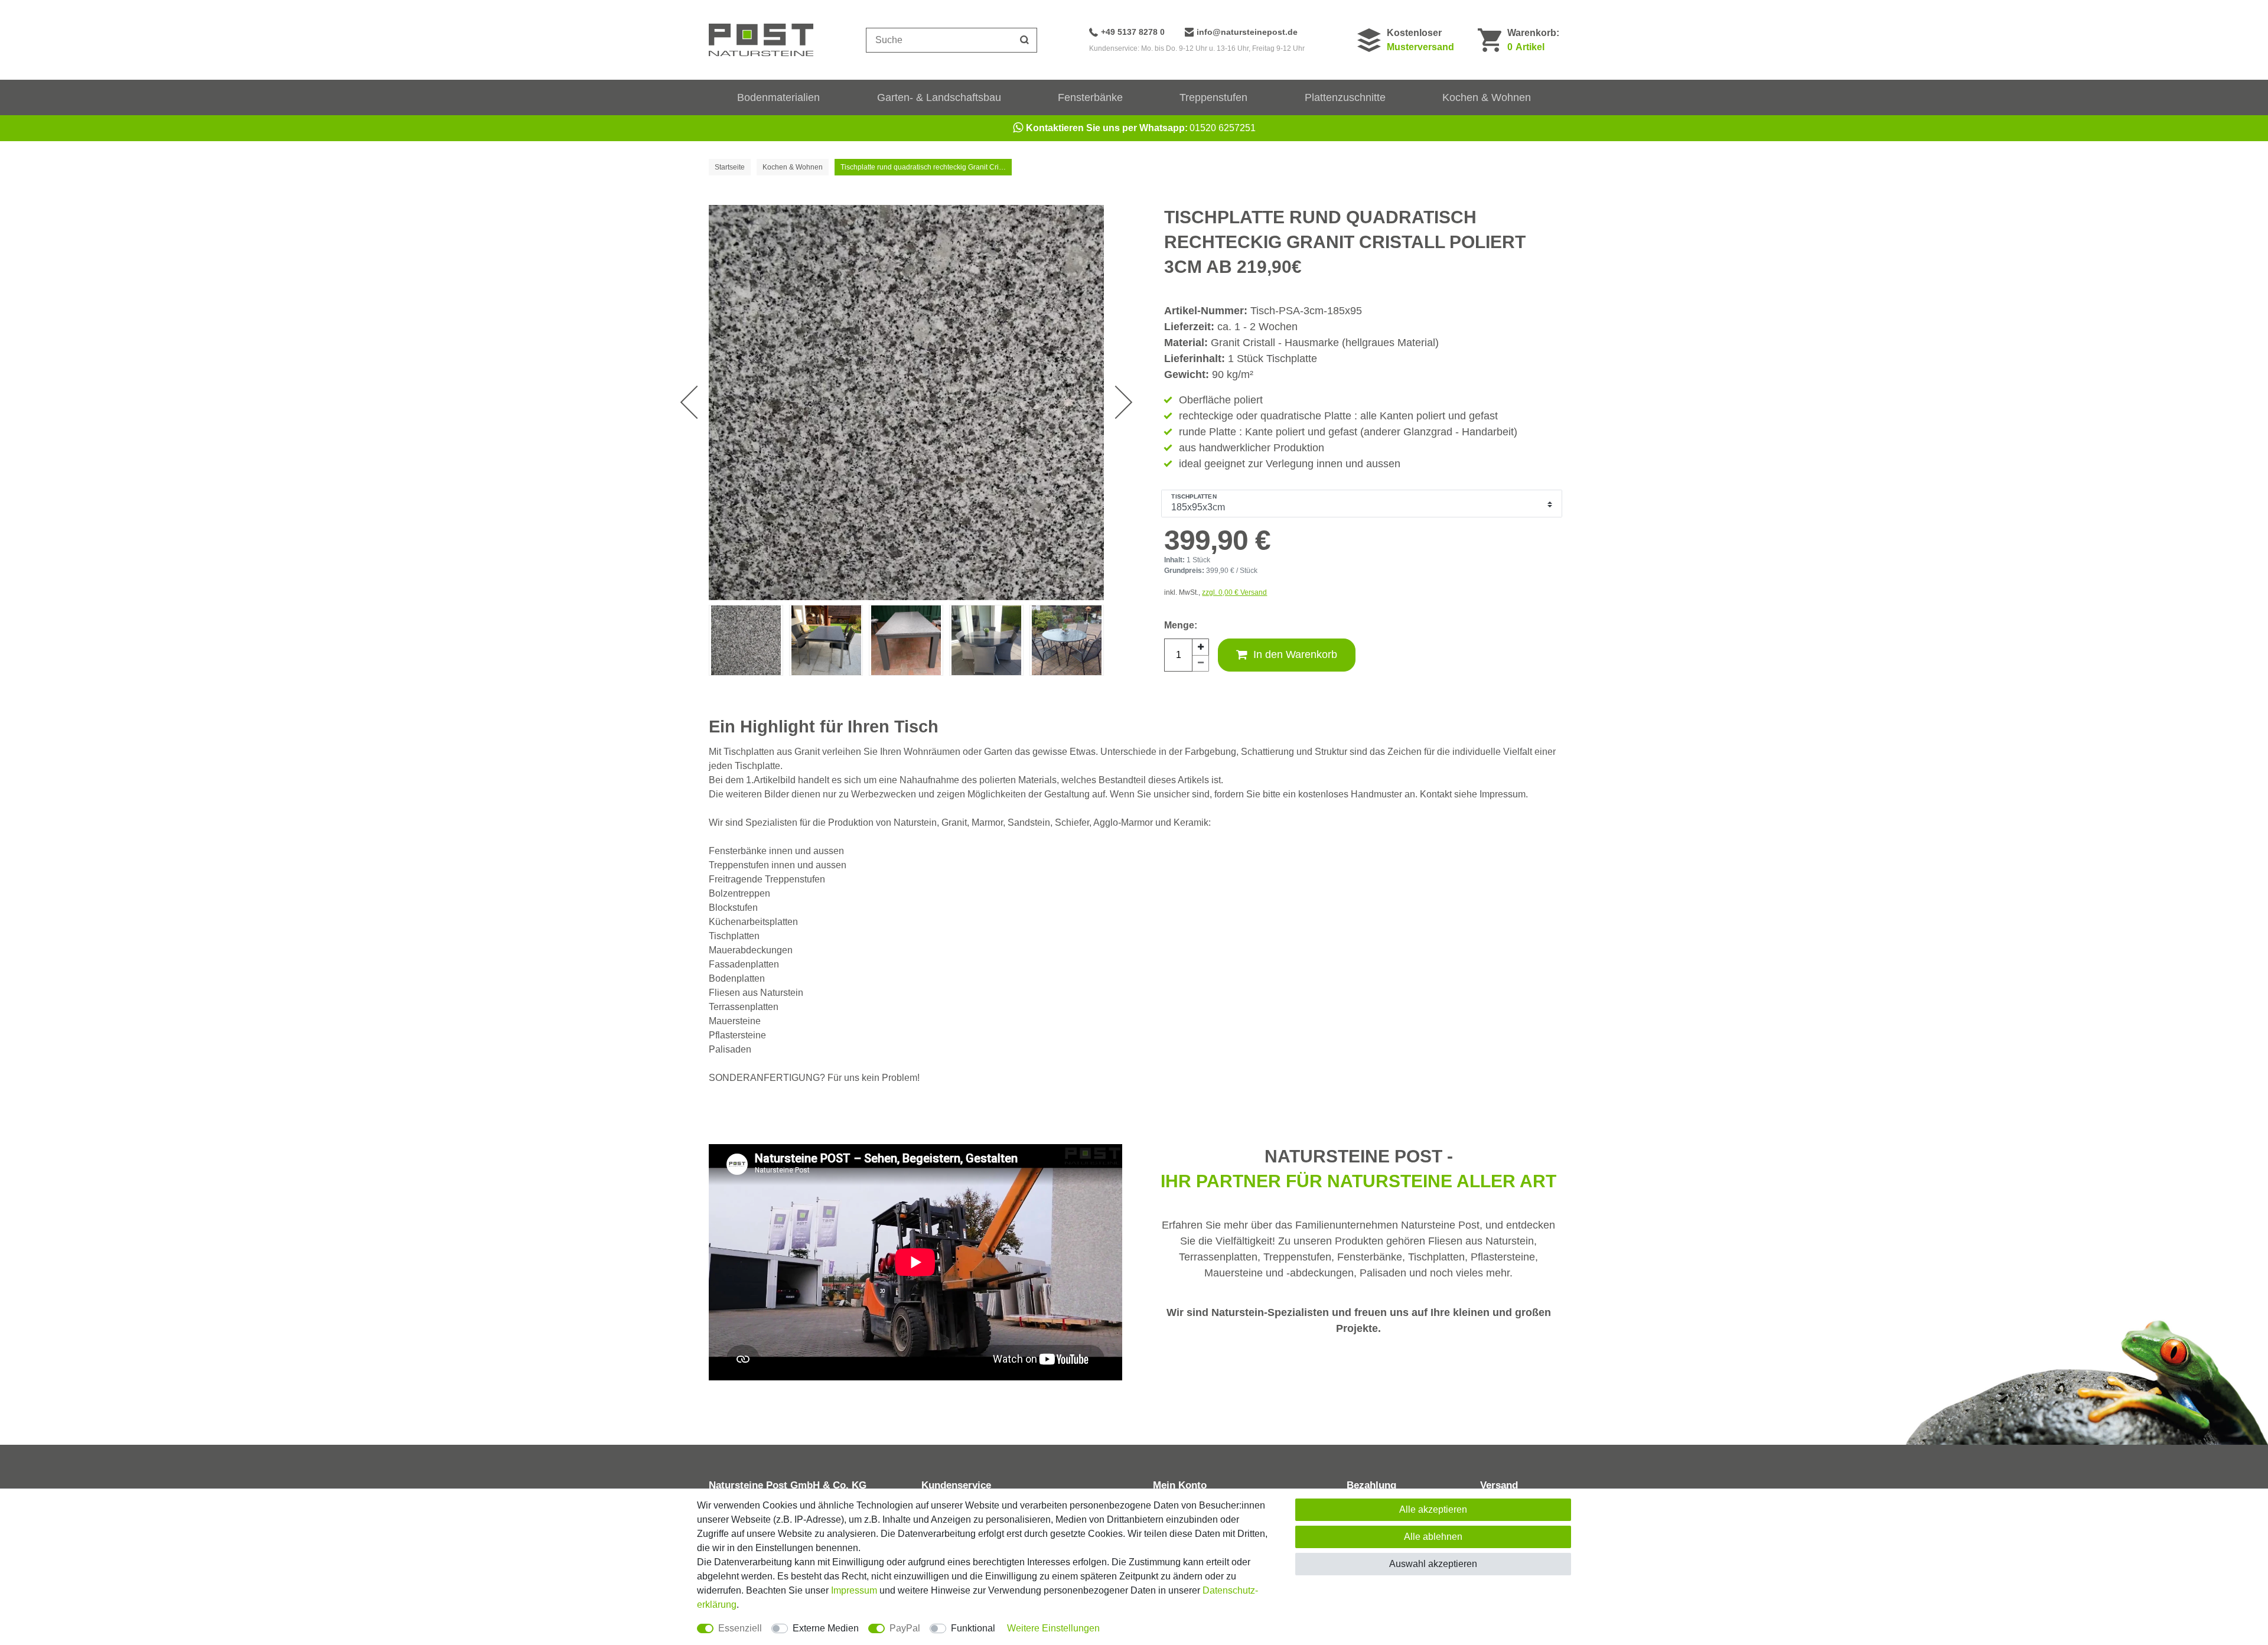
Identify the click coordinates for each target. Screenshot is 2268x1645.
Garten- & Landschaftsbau (939, 97)
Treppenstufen (1213, 97)
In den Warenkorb (1295, 654)
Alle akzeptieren (1433, 1509)
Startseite (730, 167)
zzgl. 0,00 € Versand (1234, 592)
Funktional (973, 1628)
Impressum (854, 1590)
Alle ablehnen (1433, 1537)
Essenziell (740, 1628)
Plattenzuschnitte (1345, 97)
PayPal (905, 1628)
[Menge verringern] (1201, 663)
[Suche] (1025, 40)
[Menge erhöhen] (1201, 647)
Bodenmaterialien (778, 97)
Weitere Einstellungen (1053, 1628)
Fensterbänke (1090, 97)
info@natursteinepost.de (1247, 32)
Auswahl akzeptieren (1433, 1564)
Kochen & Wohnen (1487, 97)
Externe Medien (826, 1628)
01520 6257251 (1141, 128)
